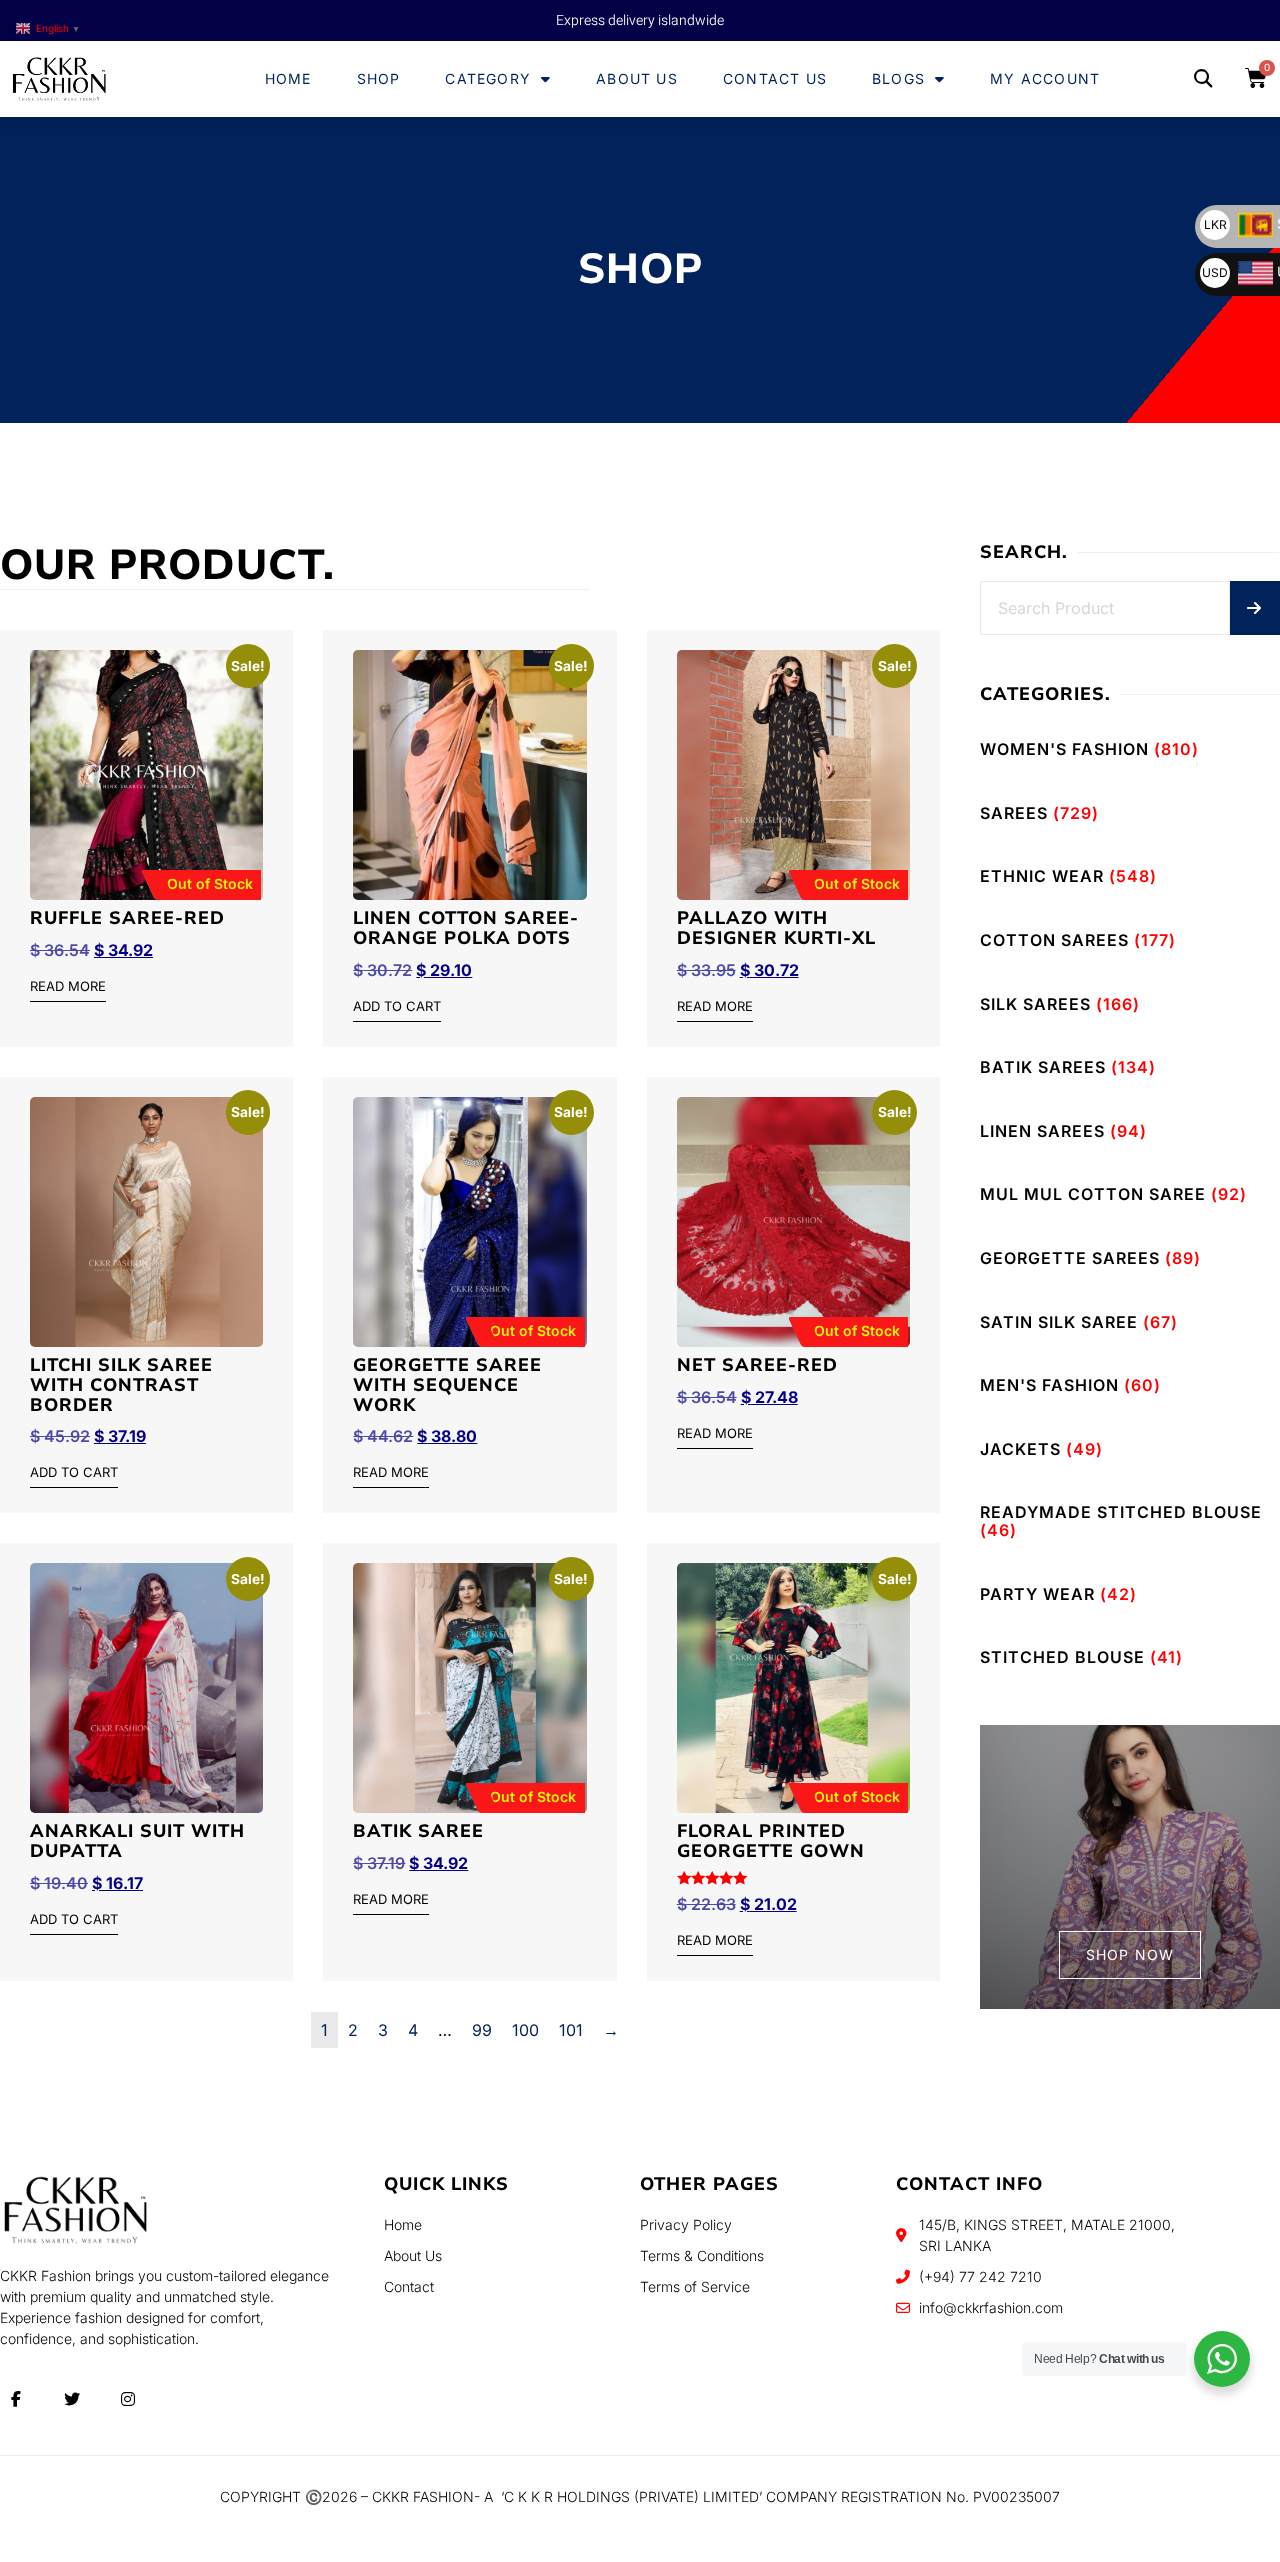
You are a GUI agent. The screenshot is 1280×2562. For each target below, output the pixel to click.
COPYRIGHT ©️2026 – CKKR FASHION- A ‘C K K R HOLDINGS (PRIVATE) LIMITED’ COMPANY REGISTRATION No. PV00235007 (640, 2496)
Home (288, 78)
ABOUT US (637, 78)
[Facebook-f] (16, 2399)
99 (482, 2030)
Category (488, 78)
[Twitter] (72, 2399)
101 (571, 2030)
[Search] (1255, 608)
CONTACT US (775, 78)
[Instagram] (128, 2399)
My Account (1045, 78)
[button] (1203, 79)
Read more (68, 987)
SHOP (379, 78)
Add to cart (397, 1007)
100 (525, 2030)
